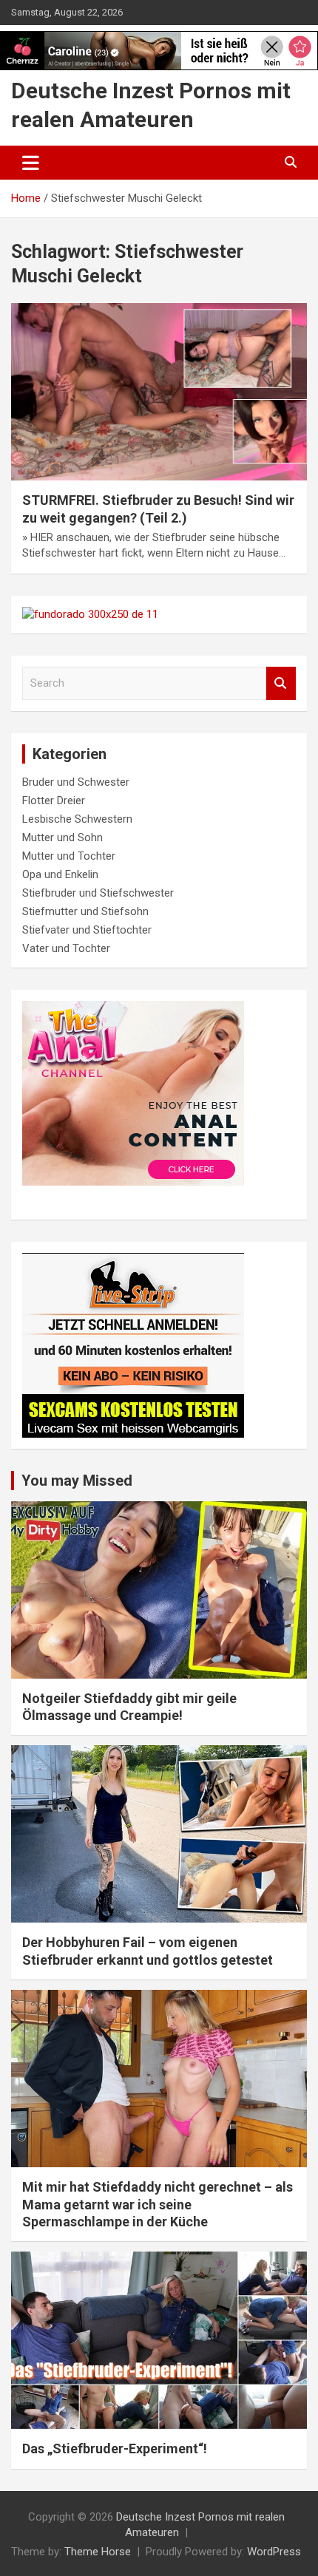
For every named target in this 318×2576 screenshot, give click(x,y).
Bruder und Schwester (76, 782)
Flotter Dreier (54, 801)
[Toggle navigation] (31, 163)
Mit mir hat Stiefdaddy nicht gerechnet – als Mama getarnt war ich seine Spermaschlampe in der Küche (158, 2204)
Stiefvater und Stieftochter (87, 930)
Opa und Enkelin (60, 874)
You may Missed (77, 1481)
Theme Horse (98, 2552)
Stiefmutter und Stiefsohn (85, 911)
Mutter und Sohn (62, 837)
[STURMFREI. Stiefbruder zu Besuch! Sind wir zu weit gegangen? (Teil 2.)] (159, 392)
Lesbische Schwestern (77, 819)
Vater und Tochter (66, 948)
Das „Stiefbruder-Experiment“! (115, 2448)
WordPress (274, 2552)
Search (281, 683)
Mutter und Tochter (69, 856)
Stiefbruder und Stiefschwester (98, 893)
